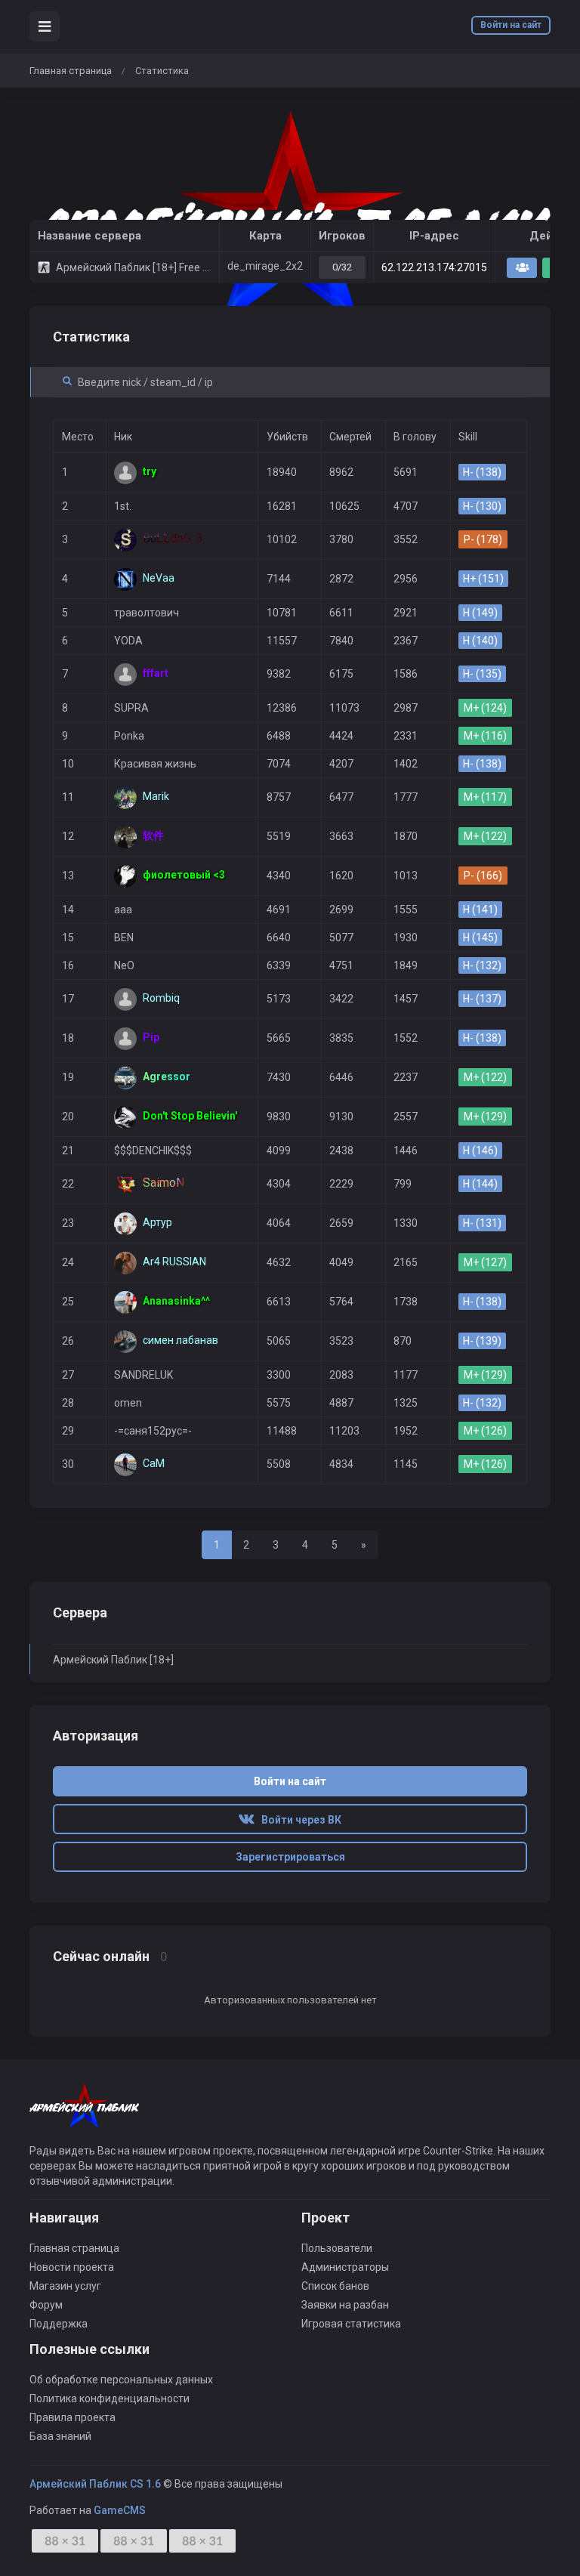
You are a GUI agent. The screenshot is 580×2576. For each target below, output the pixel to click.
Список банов (335, 2286)
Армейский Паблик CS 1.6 (95, 2484)
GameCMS (120, 2510)
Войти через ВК (298, 1820)
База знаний (60, 2436)
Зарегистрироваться (290, 1857)
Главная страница (71, 71)
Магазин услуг (65, 2286)
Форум (46, 2305)
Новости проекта (72, 2267)
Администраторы (345, 2267)
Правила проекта (72, 2417)
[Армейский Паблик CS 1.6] (290, 218)
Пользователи (337, 2248)
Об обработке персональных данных (121, 2380)
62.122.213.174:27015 (434, 267)
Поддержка (59, 2324)
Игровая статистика (351, 2324)
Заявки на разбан (345, 2305)
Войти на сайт (511, 25)
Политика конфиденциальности (110, 2398)
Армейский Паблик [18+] (113, 1660)
